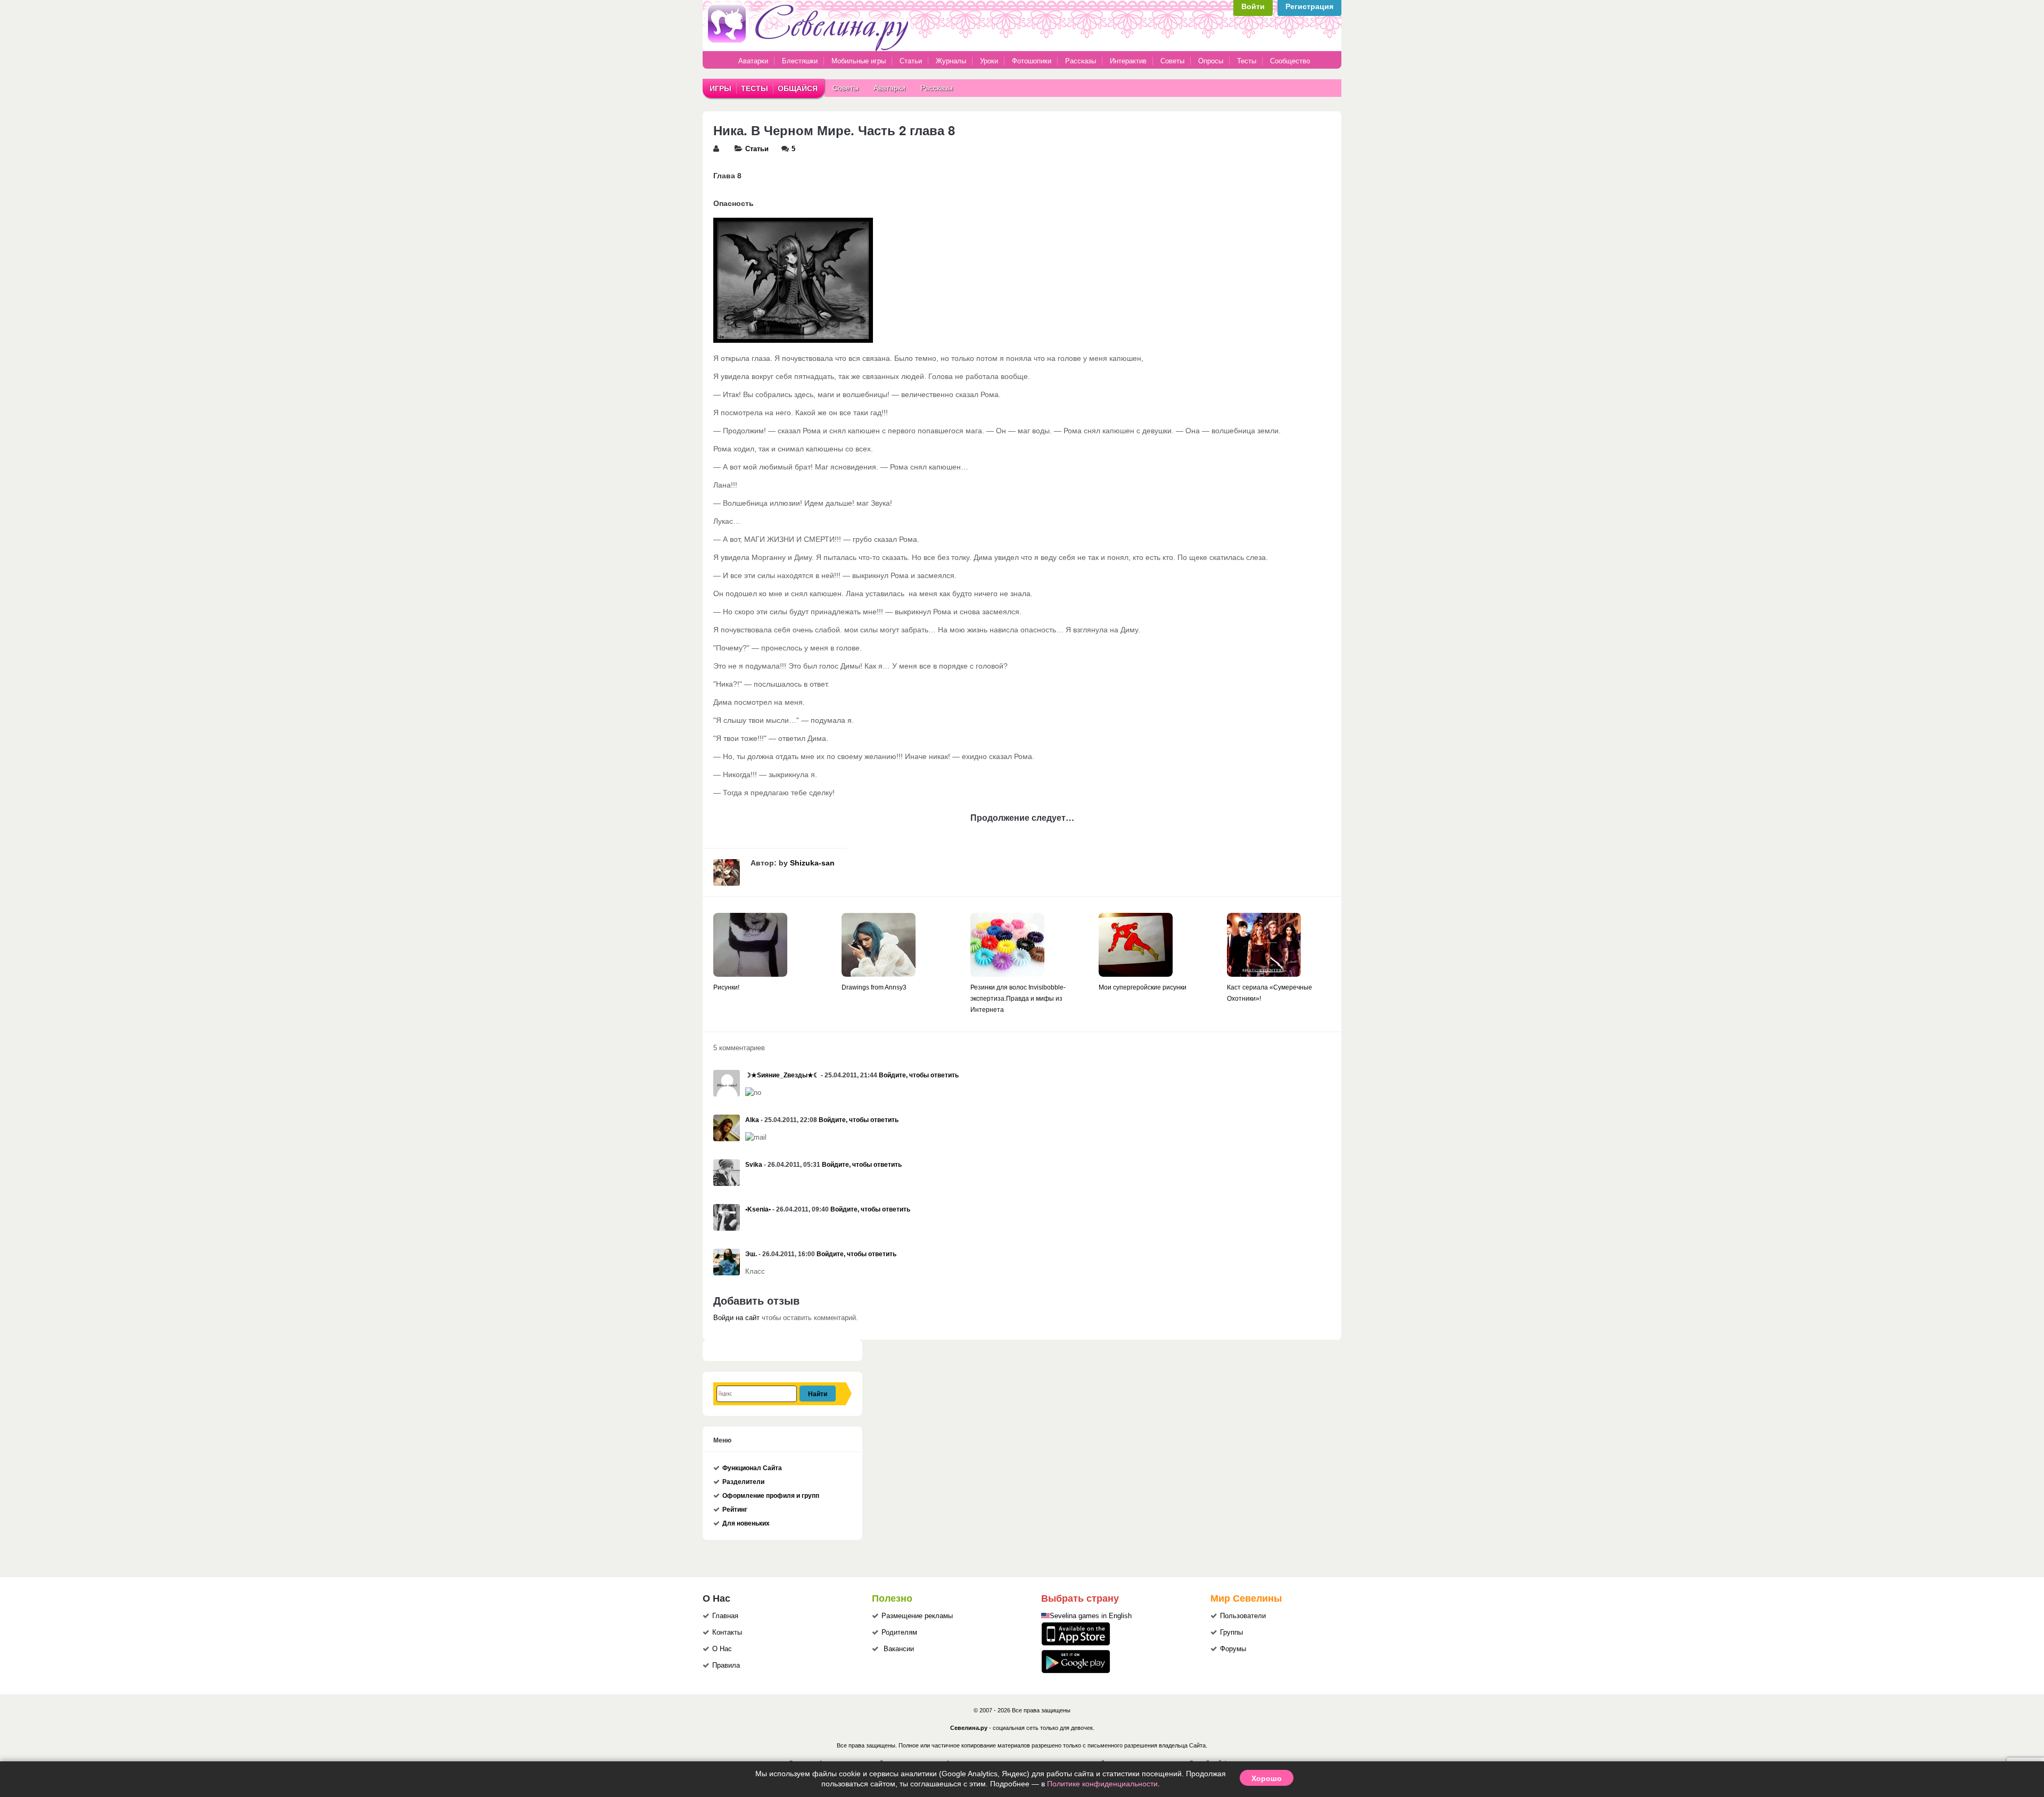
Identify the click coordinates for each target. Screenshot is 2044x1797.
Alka (752, 1120)
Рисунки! (726, 987)
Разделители (743, 1482)
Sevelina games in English (1091, 1616)
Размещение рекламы (917, 1616)
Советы (1172, 61)
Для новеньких (746, 1523)
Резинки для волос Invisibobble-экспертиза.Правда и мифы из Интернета (1018, 999)
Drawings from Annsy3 (874, 987)
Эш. (751, 1254)
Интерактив (1128, 61)
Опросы (1211, 61)
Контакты (727, 1633)
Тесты (1247, 61)
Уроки (989, 61)
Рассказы (1082, 61)
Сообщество (1290, 61)
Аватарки (753, 61)
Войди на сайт (736, 1318)
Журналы (951, 61)
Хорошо (1267, 1778)
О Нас (722, 1649)
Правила (726, 1666)
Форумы (1233, 1649)
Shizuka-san (812, 863)
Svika (754, 1165)
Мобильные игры (859, 61)
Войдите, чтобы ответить (919, 1075)
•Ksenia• (758, 1209)
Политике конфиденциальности (1102, 1784)
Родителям (899, 1633)
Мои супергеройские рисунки (1143, 987)
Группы (1231, 1633)
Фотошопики (1032, 61)
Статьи (911, 61)
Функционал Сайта (752, 1468)
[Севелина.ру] (810, 49)
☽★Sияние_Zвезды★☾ (782, 1075)
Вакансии (899, 1649)
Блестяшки (800, 61)
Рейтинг (735, 1510)
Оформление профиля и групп (771, 1496)
